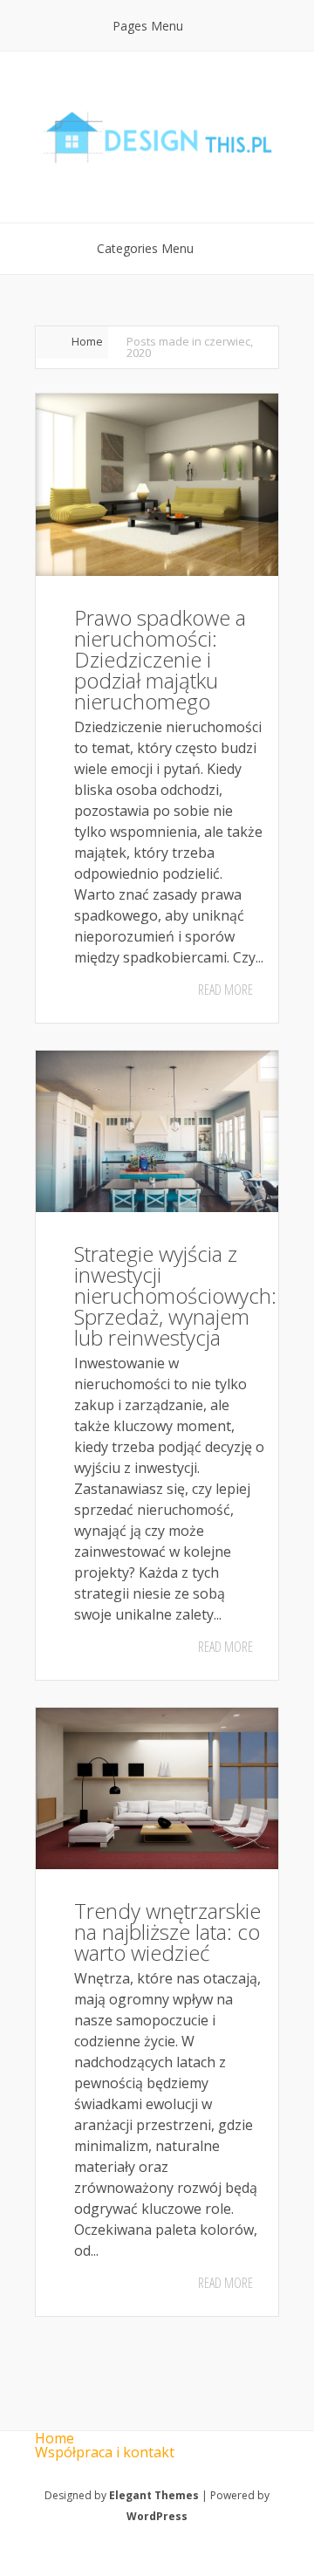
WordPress (157, 2516)
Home (87, 341)
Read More (225, 990)
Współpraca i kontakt (105, 2452)
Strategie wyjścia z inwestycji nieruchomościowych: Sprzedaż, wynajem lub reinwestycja (175, 1295)
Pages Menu (148, 26)
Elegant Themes (154, 2495)
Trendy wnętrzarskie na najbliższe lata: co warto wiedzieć (167, 1932)
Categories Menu (145, 248)
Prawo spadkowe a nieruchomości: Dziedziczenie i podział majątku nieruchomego (160, 659)
